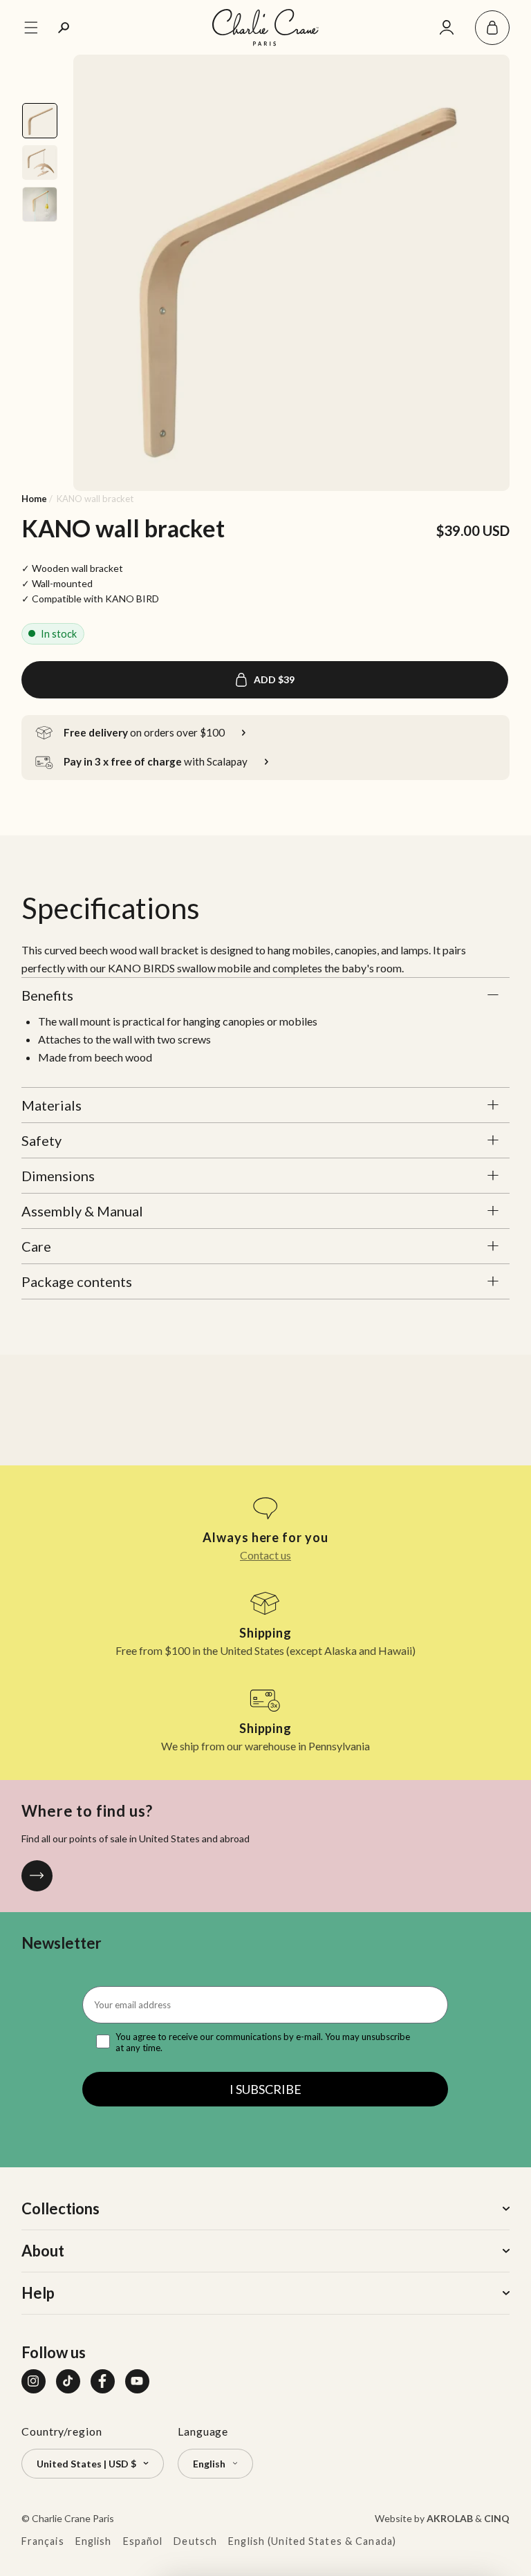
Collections (60, 2208)
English (94, 2541)
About (43, 2251)
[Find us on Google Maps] (37, 1876)
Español (143, 2541)
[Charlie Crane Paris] (265, 27)
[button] (492, 28)
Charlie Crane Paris (73, 2518)
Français (43, 2541)
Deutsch (195, 2541)
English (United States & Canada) (312, 2541)
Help (38, 2293)
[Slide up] (41, 73)
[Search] (64, 28)
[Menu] (31, 28)
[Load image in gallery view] (39, 120)
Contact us (265, 1555)
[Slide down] (41, 472)
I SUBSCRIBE (265, 2089)
